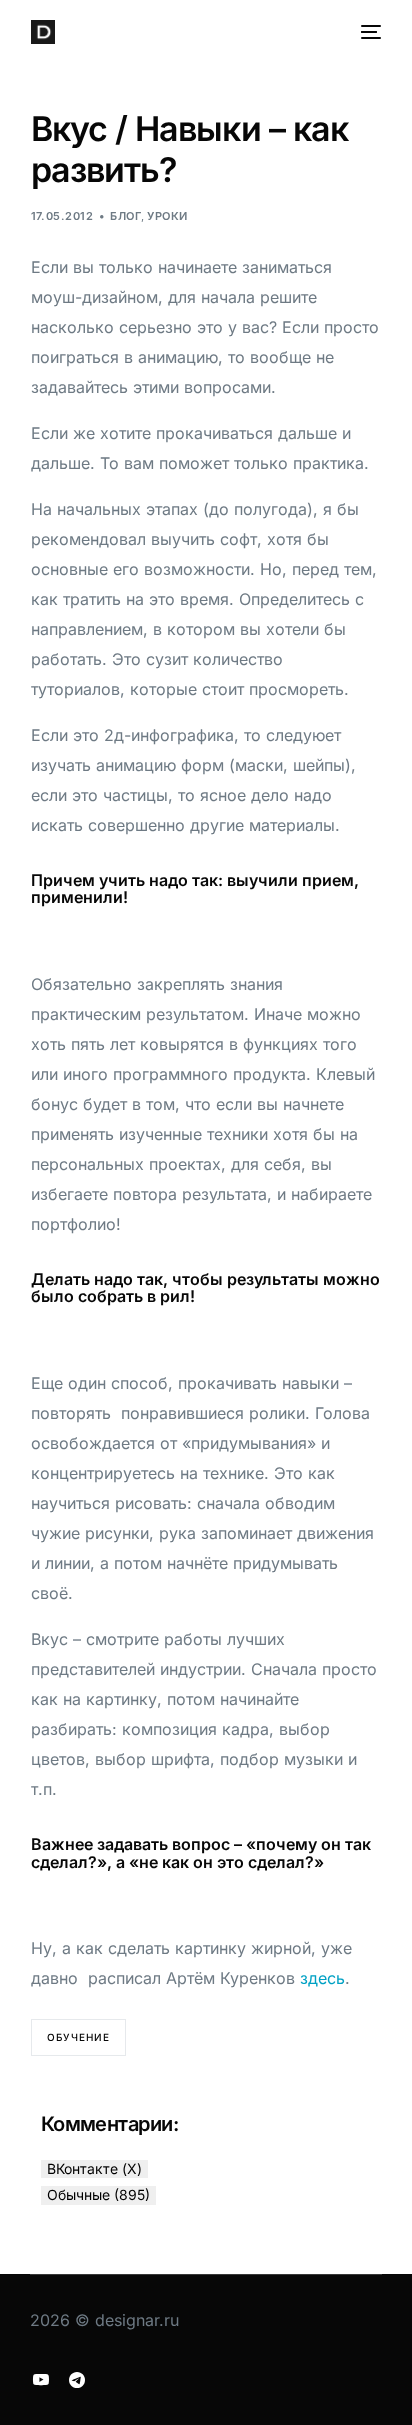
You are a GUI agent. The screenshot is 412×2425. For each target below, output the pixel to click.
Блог (125, 216)
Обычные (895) (98, 2194)
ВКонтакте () (94, 2168)
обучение (78, 2037)
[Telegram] (77, 2379)
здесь (322, 1978)
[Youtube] (41, 2379)
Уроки (167, 216)
